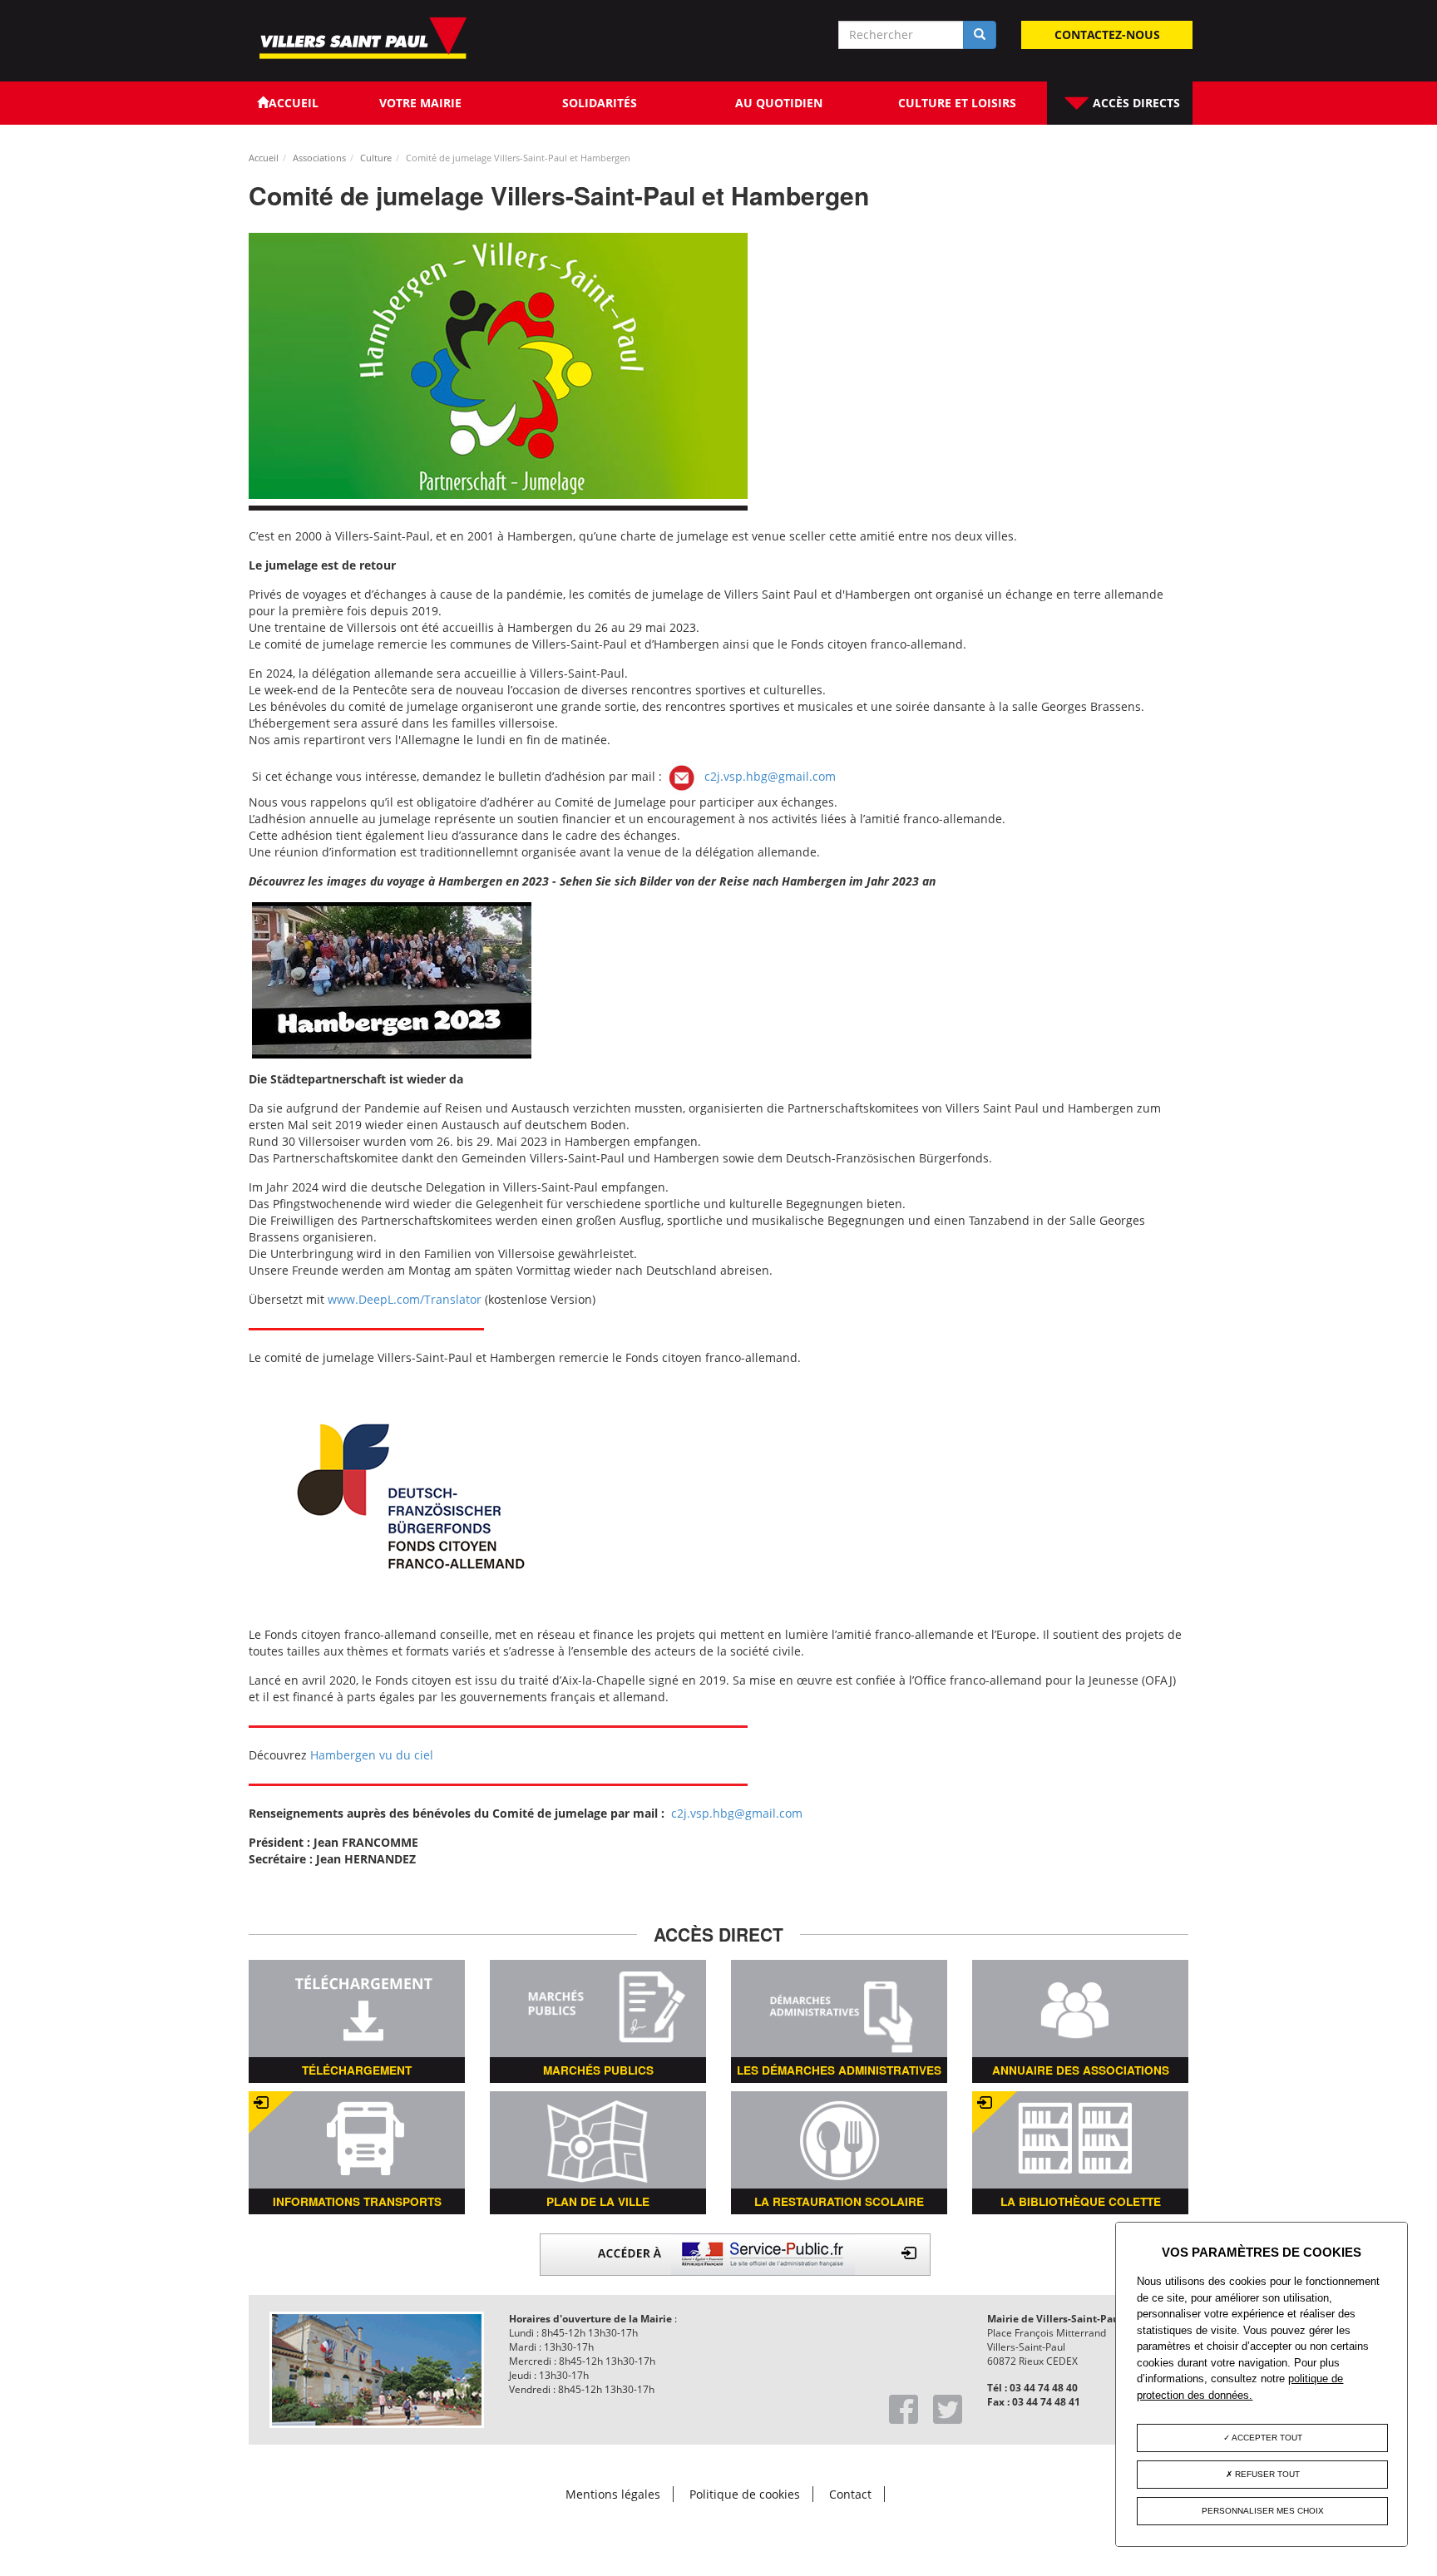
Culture (376, 158)
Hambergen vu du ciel (372, 1755)
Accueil (264, 158)
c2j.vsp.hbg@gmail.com (770, 775)
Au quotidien (779, 103)
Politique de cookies (745, 2494)
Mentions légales (613, 2494)
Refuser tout (1266, 2474)
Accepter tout (1266, 2438)
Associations (319, 158)
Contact (850, 2494)
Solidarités (600, 103)
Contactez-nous (1107, 35)
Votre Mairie (420, 103)
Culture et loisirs (957, 103)
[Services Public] (735, 2253)
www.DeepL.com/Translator (405, 1299)
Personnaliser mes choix (1263, 2511)
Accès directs (1135, 103)
